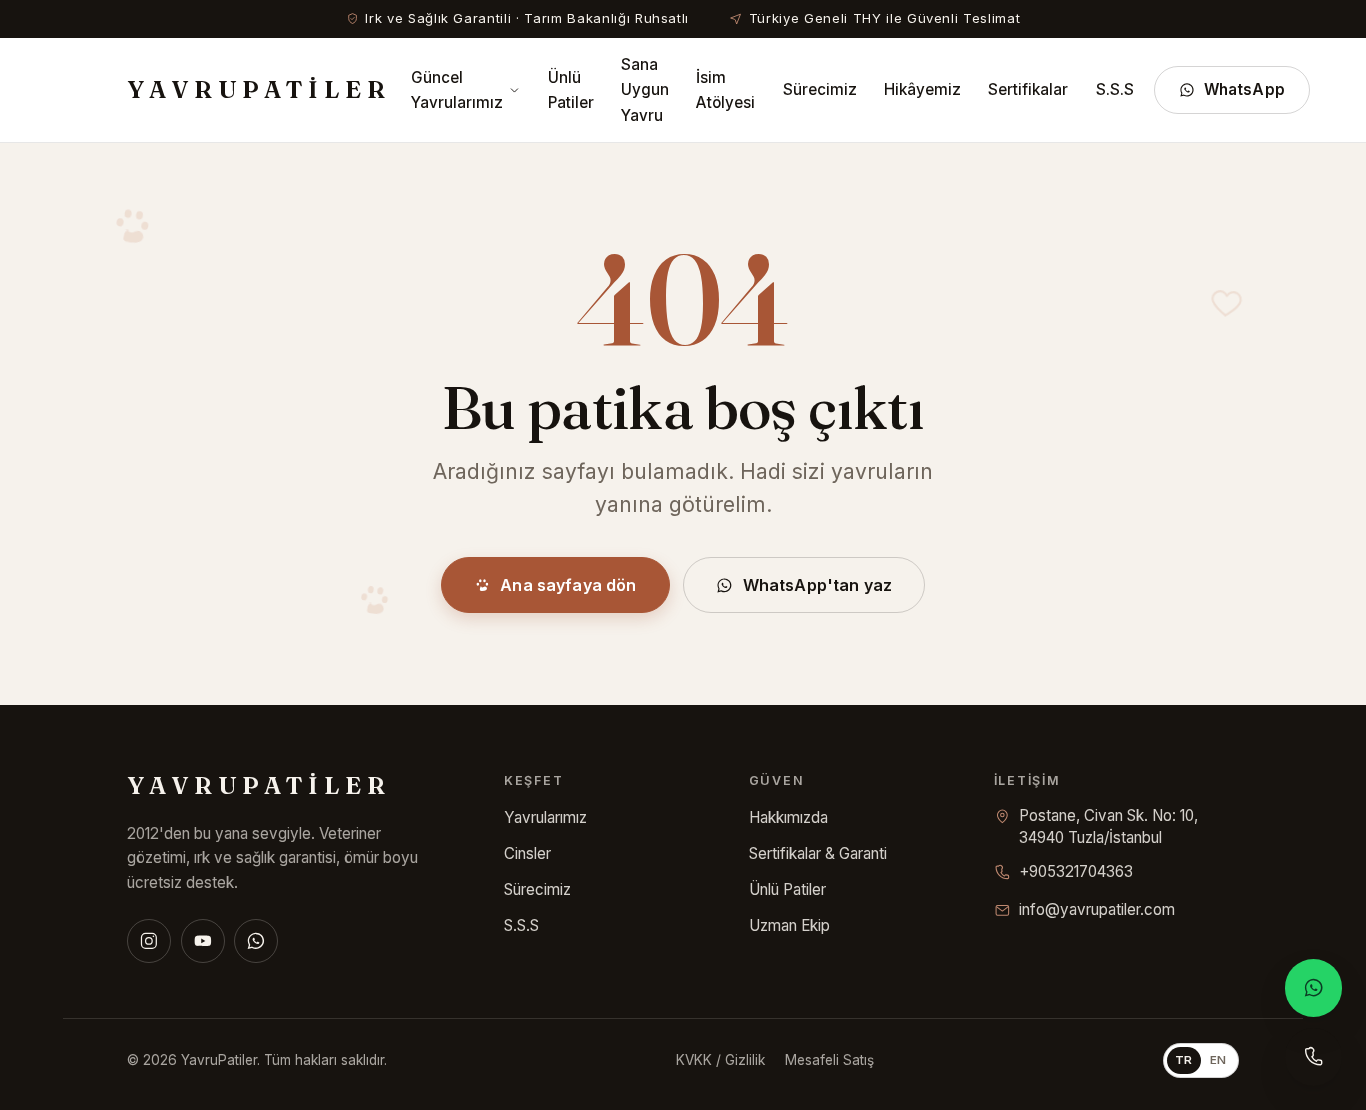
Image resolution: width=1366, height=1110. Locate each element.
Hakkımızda (788, 817)
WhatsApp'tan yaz (818, 585)
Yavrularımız (545, 817)
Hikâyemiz (922, 89)
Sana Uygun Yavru (645, 89)
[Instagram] (149, 941)
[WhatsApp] (256, 941)
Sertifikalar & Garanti (818, 853)
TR (1184, 1060)
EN (1218, 1060)
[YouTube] (203, 941)
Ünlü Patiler (571, 90)
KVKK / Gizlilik (720, 1060)
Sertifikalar (1028, 89)
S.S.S (1115, 89)
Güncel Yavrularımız (457, 90)
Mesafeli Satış (829, 1060)
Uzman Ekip (789, 925)
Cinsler (527, 853)
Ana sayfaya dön (568, 585)
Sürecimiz (820, 89)
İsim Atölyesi (725, 90)
